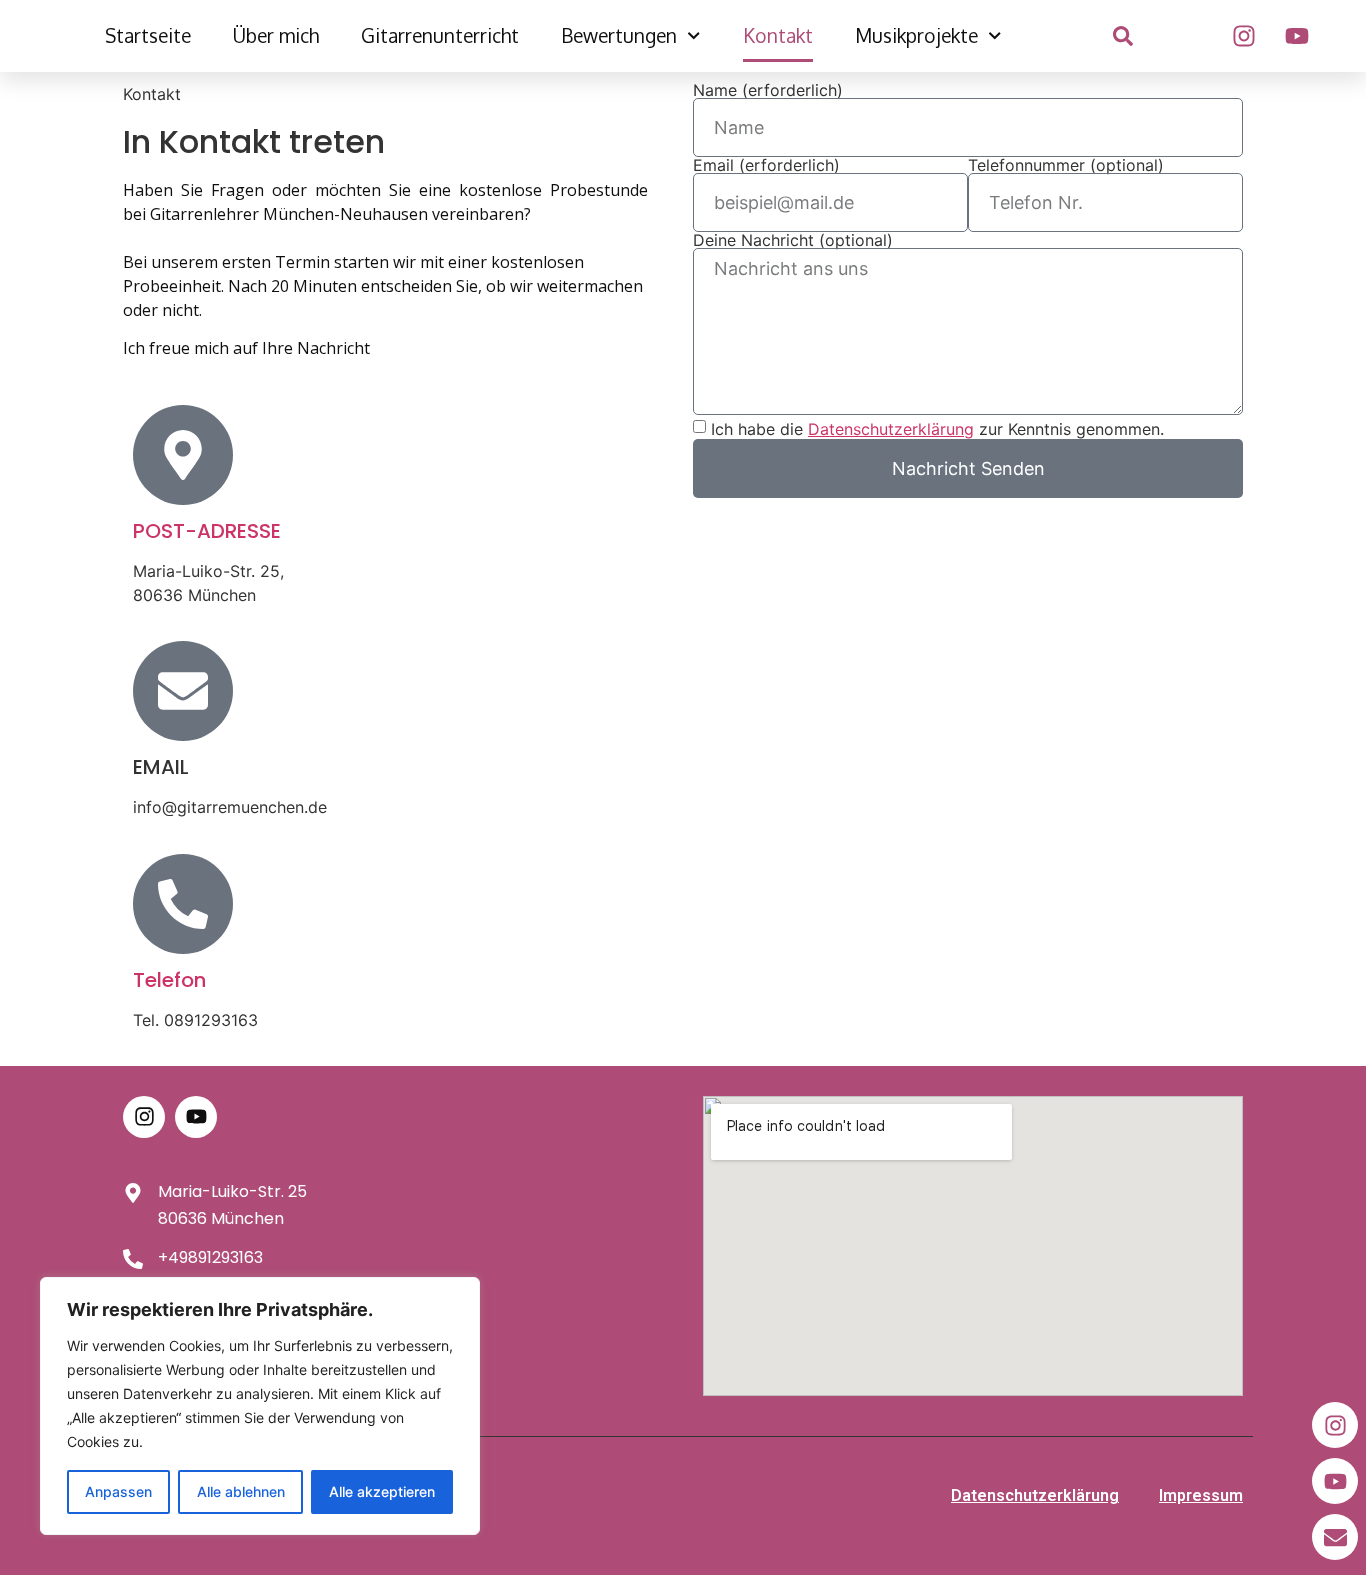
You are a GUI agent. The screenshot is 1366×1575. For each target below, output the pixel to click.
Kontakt (778, 35)
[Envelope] (1335, 1537)
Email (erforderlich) (766, 165)
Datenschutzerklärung (1035, 1495)
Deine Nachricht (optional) (793, 240)
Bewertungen (619, 35)
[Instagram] (1244, 36)
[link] (1123, 36)
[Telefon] (183, 904)
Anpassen (118, 1491)
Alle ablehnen (241, 1491)
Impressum (1201, 1495)
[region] (260, 1406)
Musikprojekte (916, 35)
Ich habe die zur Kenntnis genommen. (937, 429)
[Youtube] (1297, 36)
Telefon (169, 980)
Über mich (276, 35)
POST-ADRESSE (207, 531)
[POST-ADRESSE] (183, 455)
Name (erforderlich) (768, 90)
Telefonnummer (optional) (1066, 165)
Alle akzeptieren (382, 1491)
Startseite (148, 35)
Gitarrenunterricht (440, 35)
